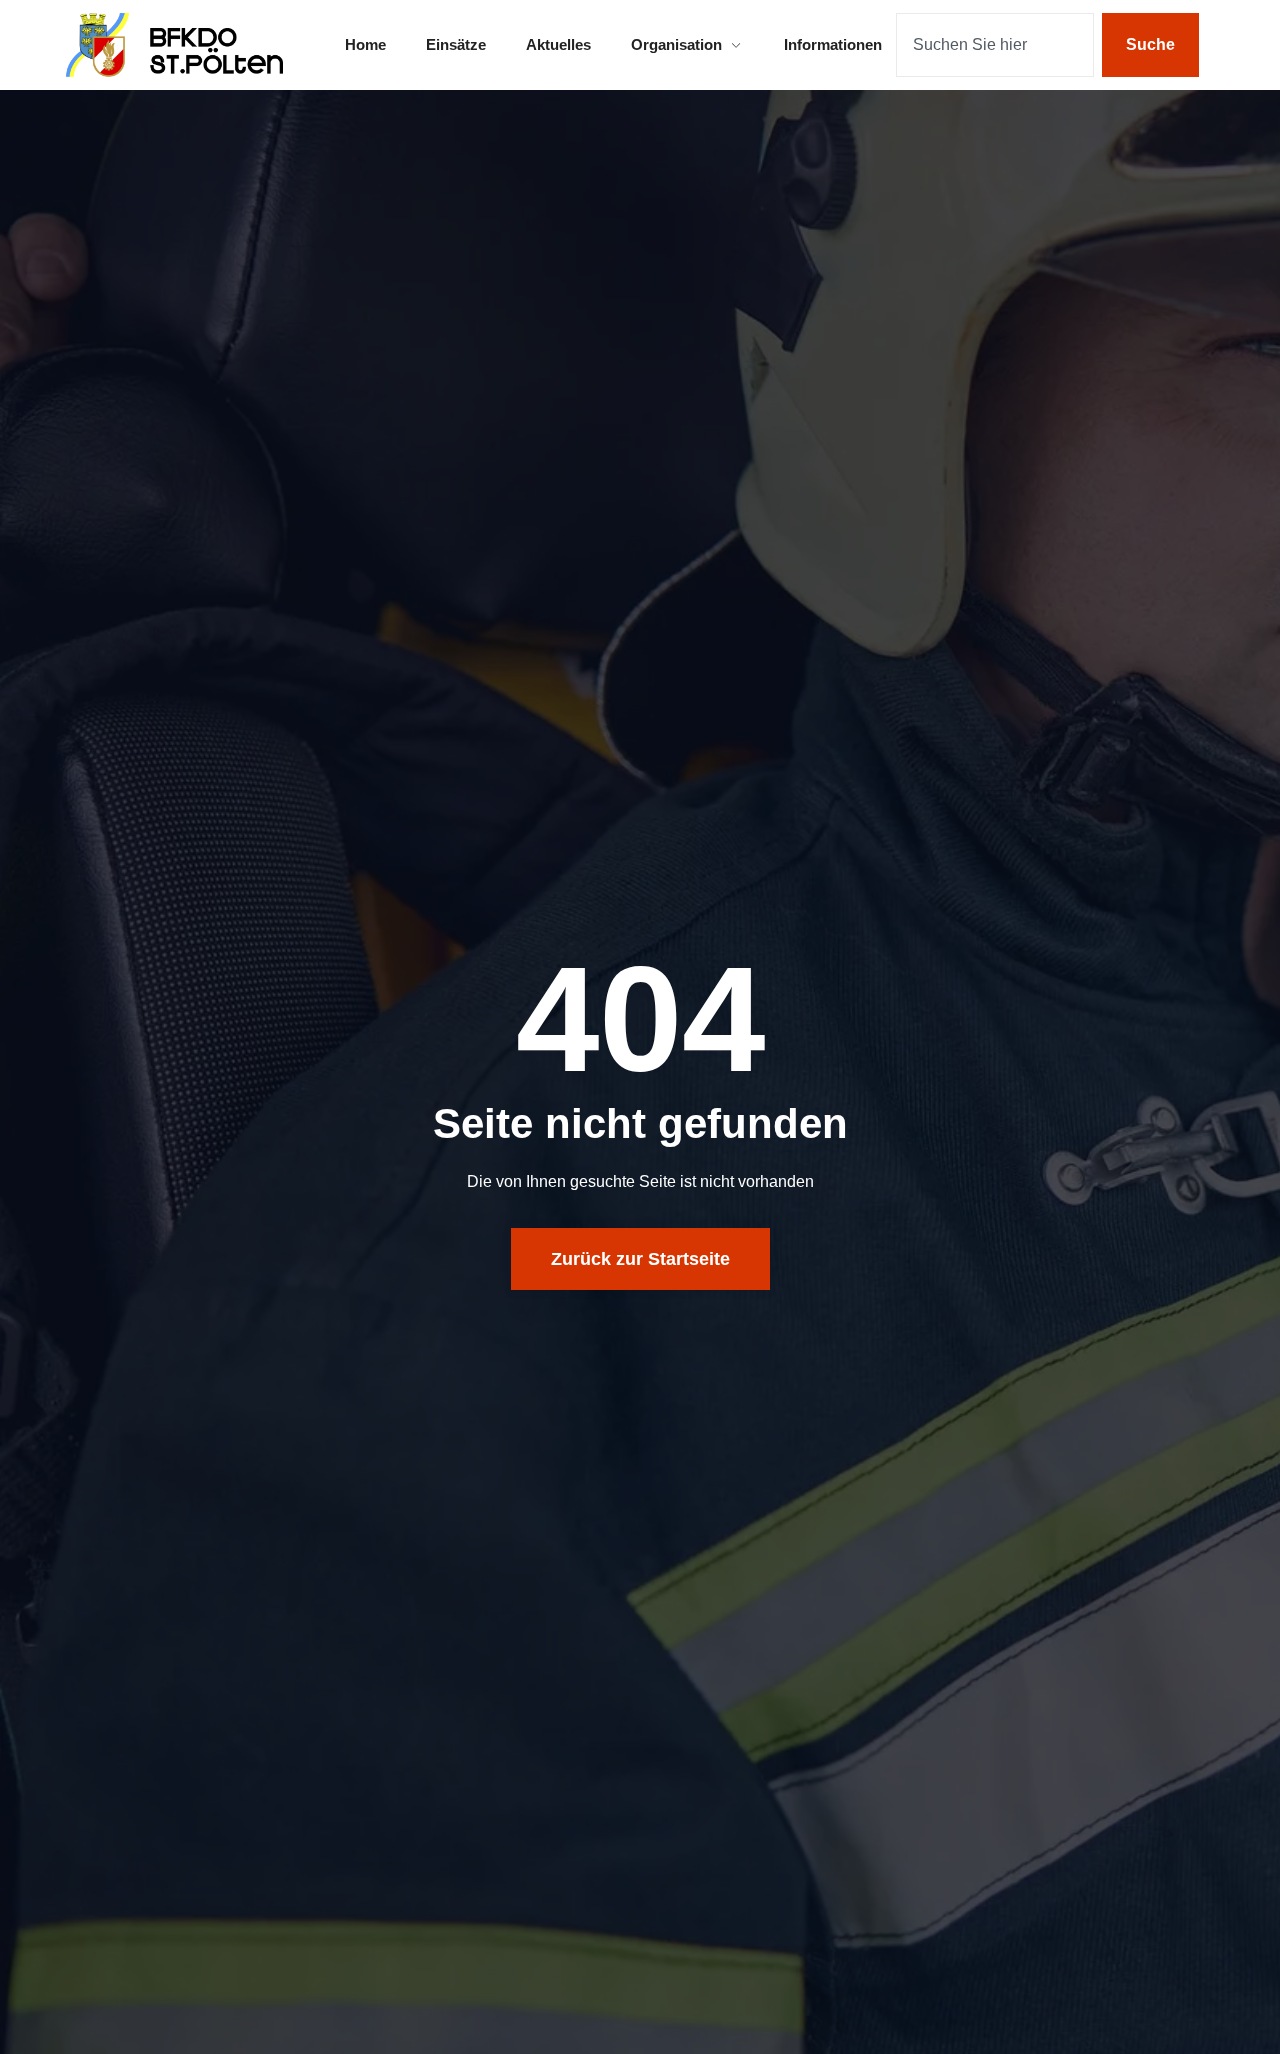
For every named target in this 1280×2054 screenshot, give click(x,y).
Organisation (676, 44)
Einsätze (456, 44)
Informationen (833, 44)
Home (365, 44)
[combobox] (995, 45)
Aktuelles (558, 44)
